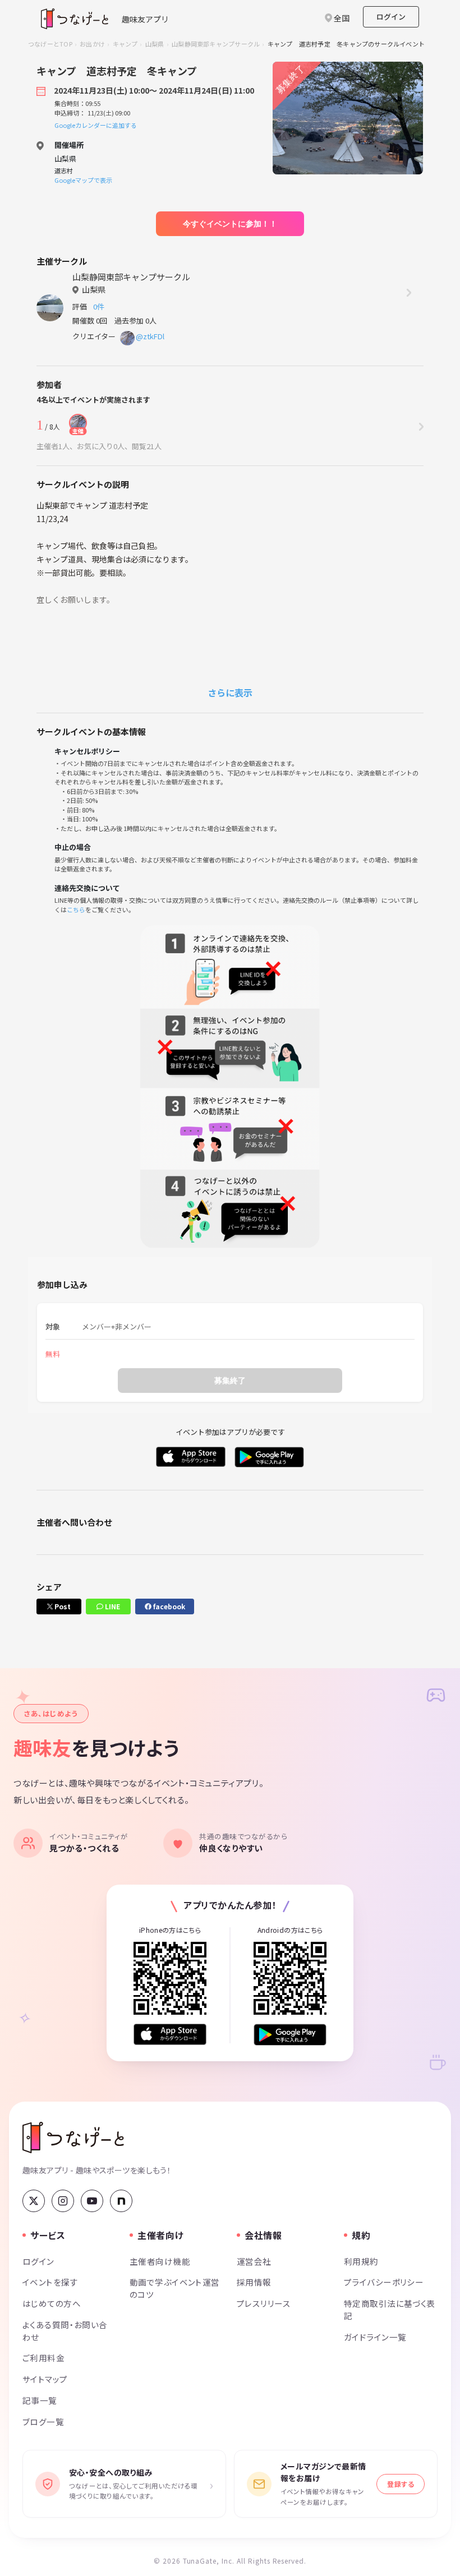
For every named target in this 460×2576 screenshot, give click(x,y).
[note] (121, 2201)
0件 (100, 306)
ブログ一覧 (43, 2422)
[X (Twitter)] (34, 2201)
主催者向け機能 (160, 2261)
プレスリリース (264, 2303)
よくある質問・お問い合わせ (65, 2331)
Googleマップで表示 (83, 180)
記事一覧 (40, 2400)
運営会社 (254, 2261)
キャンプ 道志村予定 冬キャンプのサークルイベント (346, 44)
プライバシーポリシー (384, 2282)
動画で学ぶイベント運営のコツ (175, 2288)
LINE (112, 1606)
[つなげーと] (73, 2138)
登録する (401, 2484)
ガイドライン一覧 (375, 2337)
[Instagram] (63, 2201)
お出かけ (92, 44)
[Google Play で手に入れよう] (290, 2035)
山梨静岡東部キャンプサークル (216, 44)
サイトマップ (45, 2379)
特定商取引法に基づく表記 (390, 2309)
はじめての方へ (52, 2303)
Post (62, 1606)
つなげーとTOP (50, 44)
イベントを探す (50, 2282)
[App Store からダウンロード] (170, 2035)
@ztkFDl (150, 336)
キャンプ (125, 44)
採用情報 (254, 2282)
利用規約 (361, 2261)
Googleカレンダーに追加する (96, 125)
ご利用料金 (43, 2358)
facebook (168, 1606)
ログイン (391, 17)
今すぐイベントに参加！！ (230, 224)
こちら (76, 910)
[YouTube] (92, 2201)
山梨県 (155, 44)
